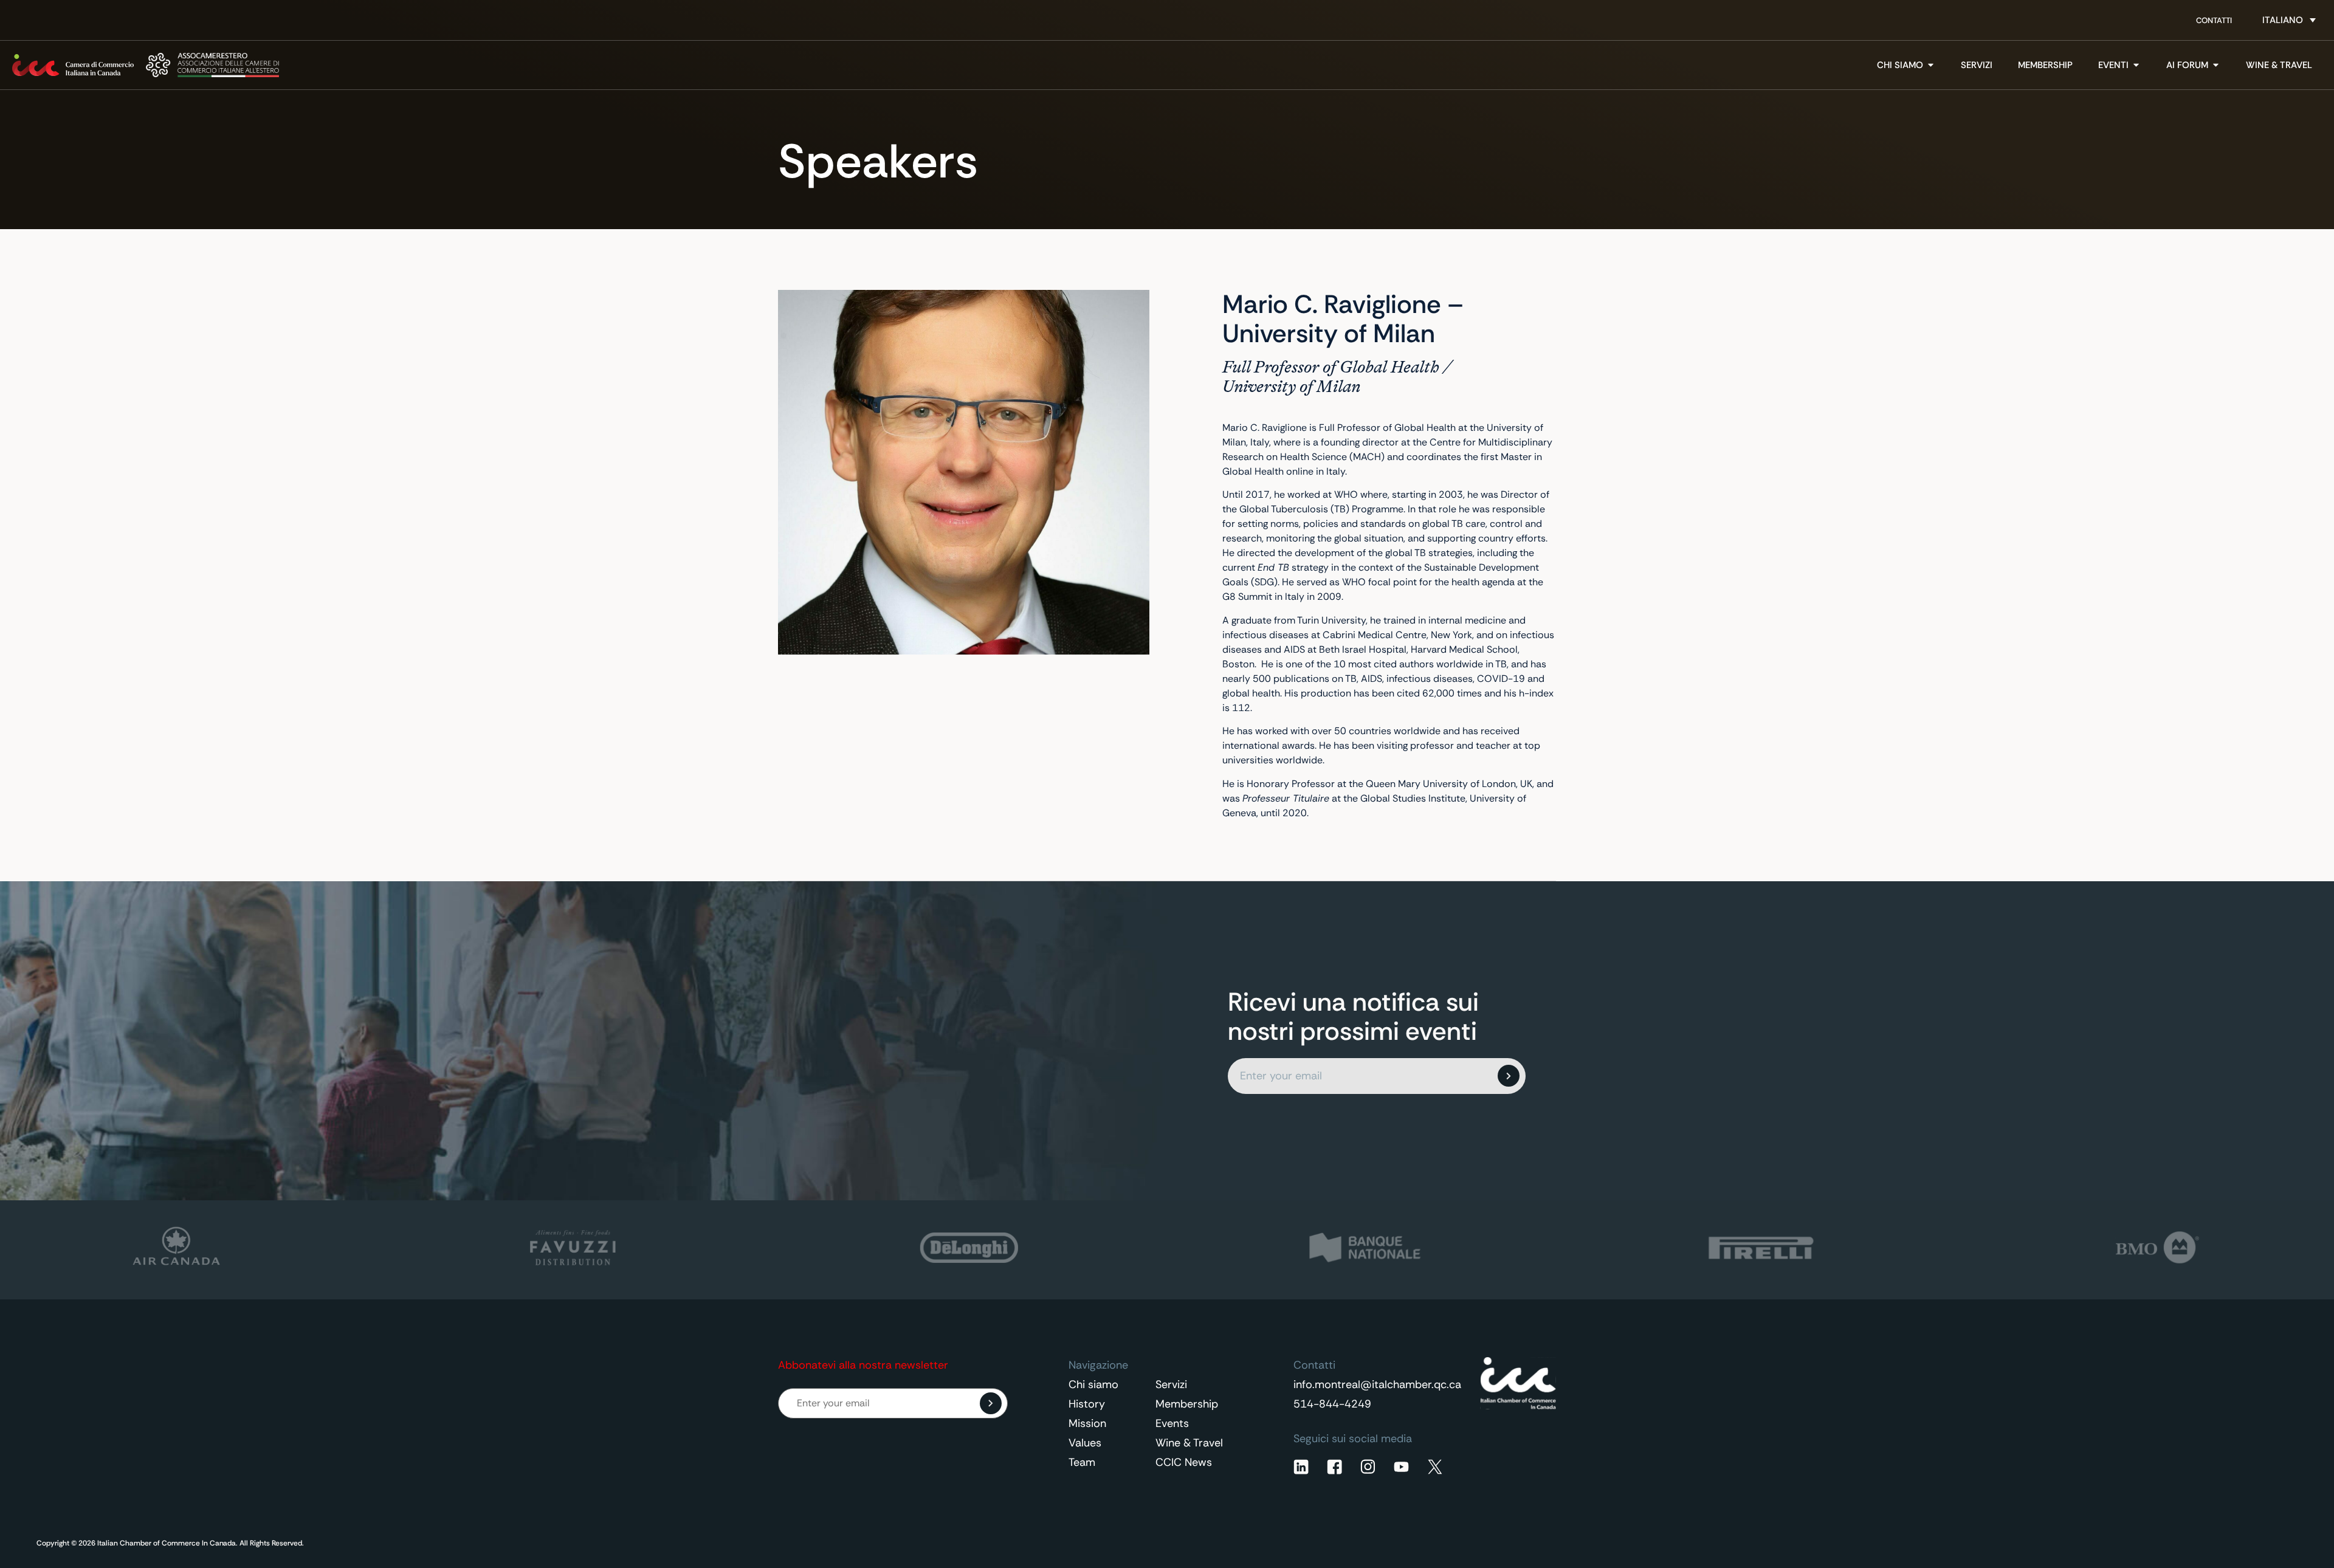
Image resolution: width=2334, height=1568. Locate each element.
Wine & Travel (1189, 1443)
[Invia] (1509, 1076)
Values (1085, 1443)
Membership (1187, 1404)
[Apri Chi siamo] (1931, 65)
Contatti (2214, 20)
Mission (1087, 1423)
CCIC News (1184, 1462)
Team (1082, 1462)
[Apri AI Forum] (2216, 65)
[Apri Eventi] (2136, 65)
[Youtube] (1401, 1467)
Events (1172, 1423)
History (1087, 1404)
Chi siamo (1093, 1384)
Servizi (1171, 1384)
